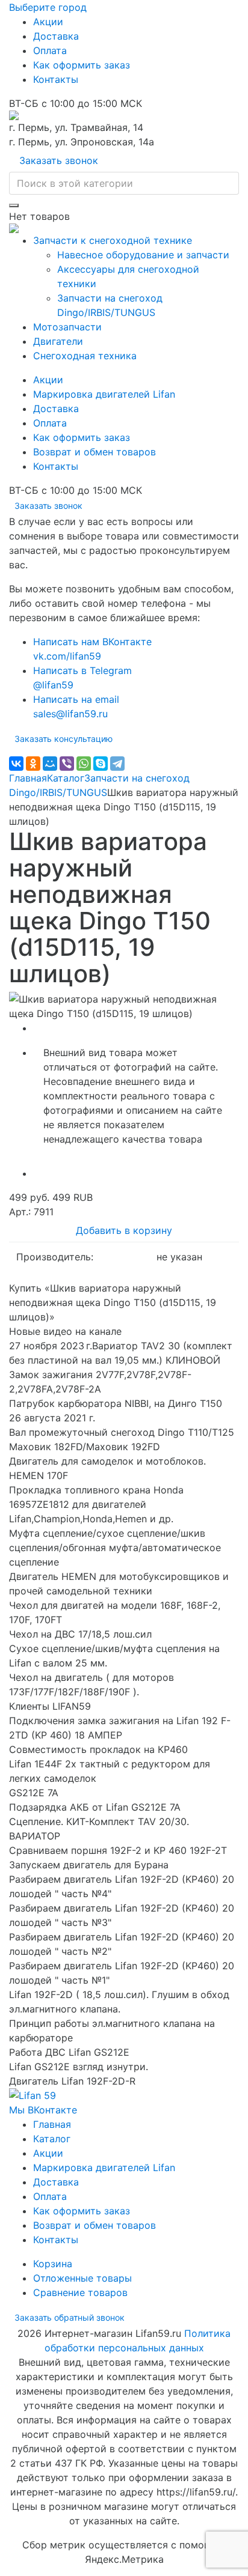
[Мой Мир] (50, 764)
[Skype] (101, 764)
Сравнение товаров (80, 2292)
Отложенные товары (82, 2278)
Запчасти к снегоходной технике (113, 240)
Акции (48, 22)
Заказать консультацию (64, 739)
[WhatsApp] (84, 764)
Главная (28, 778)
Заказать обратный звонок (70, 2317)
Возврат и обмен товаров (95, 452)
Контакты (56, 79)
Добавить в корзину (124, 1230)
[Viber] (67, 764)
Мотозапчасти (67, 327)
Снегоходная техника (85, 356)
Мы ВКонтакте (43, 2110)
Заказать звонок (59, 160)
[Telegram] (117, 764)
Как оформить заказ (82, 65)
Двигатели (58, 341)
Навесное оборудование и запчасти (143, 255)
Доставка (56, 36)
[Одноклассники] (33, 764)
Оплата (50, 50)
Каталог (66, 778)
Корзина (53, 2264)
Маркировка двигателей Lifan (104, 394)
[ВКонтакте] (16, 764)
